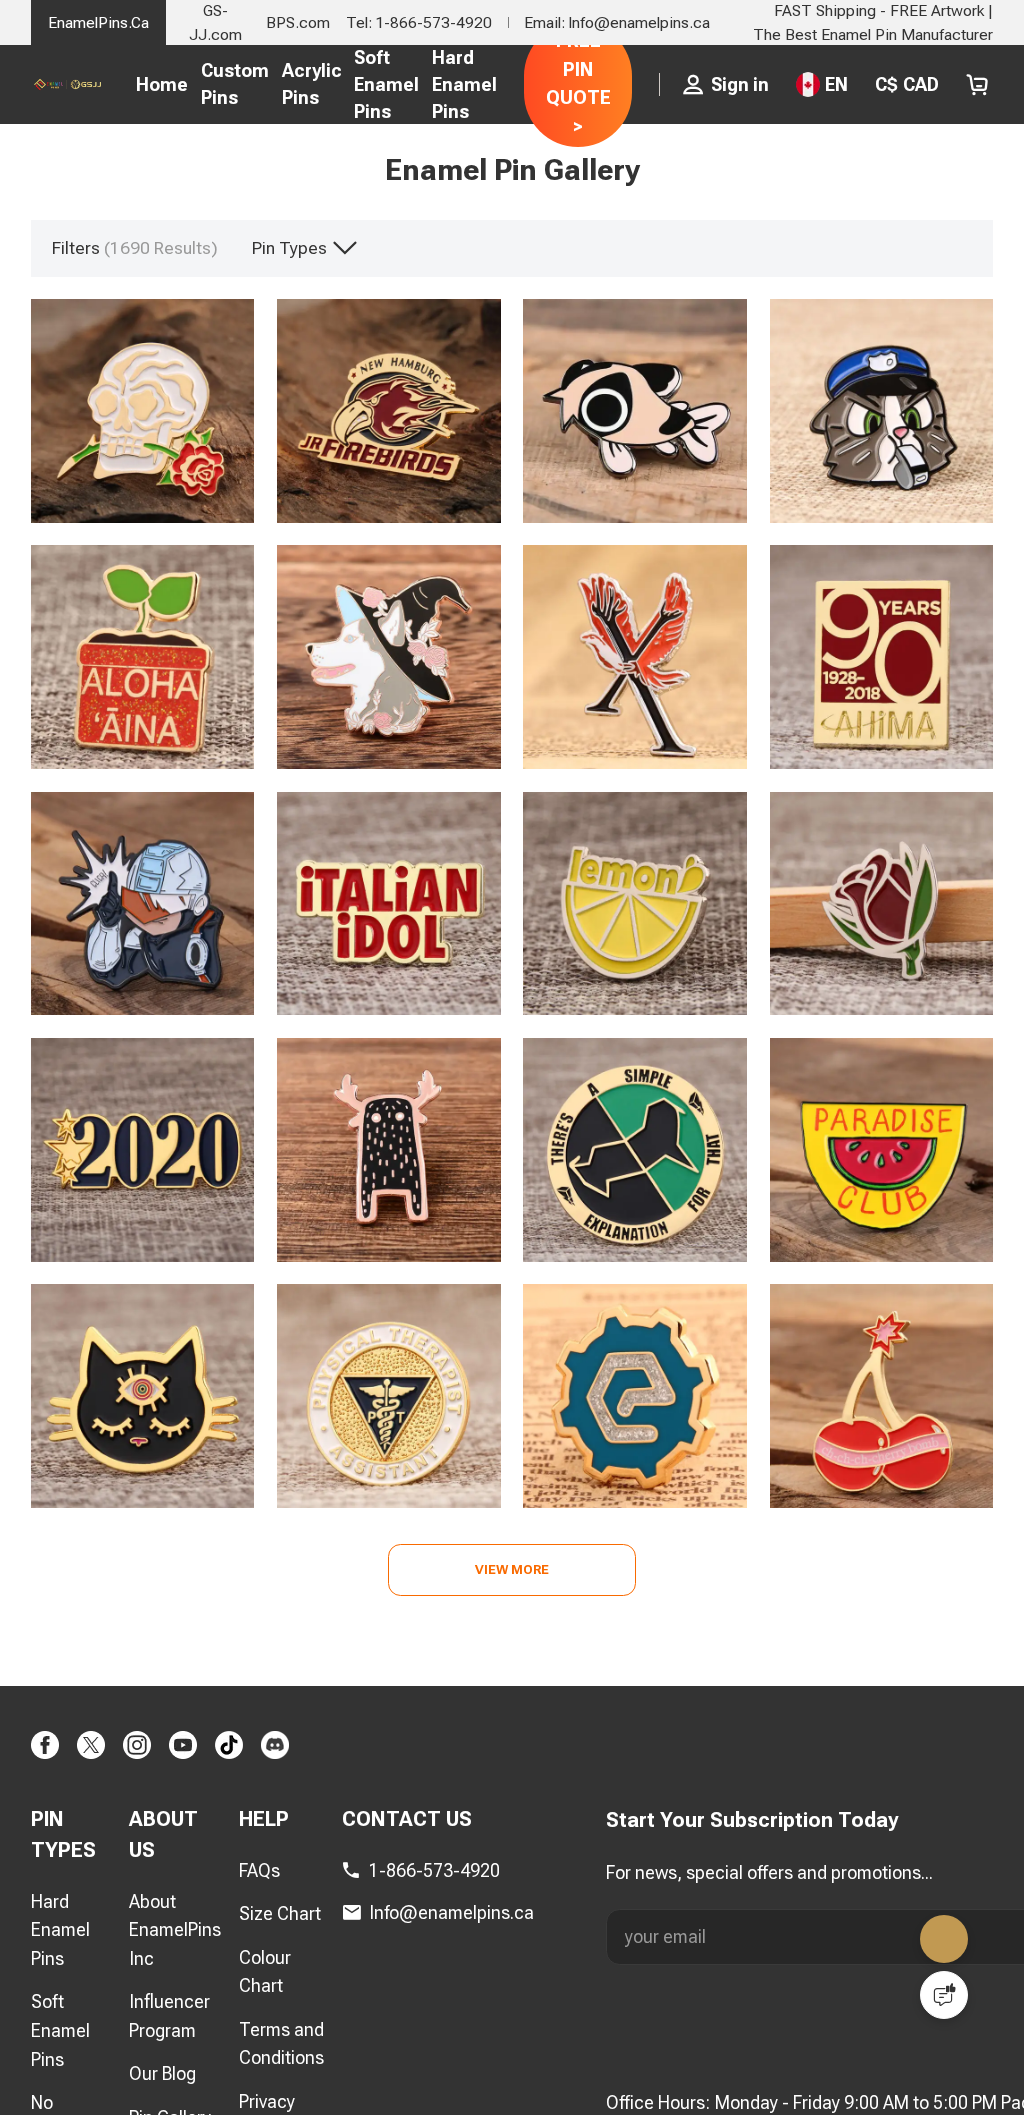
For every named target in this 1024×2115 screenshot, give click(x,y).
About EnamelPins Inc (175, 1930)
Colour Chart (265, 1972)
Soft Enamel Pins (386, 84)
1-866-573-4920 (434, 1871)
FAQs (259, 1871)
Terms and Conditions (281, 2044)
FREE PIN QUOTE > (578, 83)
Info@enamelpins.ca (451, 1912)
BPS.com (298, 22)
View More (512, 1569)
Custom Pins (235, 84)
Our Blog (162, 2074)
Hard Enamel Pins (464, 84)
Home (162, 84)
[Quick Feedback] (944, 1995)
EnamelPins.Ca (98, 22)
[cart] (977, 84)
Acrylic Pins (312, 84)
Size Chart (280, 1914)
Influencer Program (169, 2017)
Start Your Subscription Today (752, 1821)
